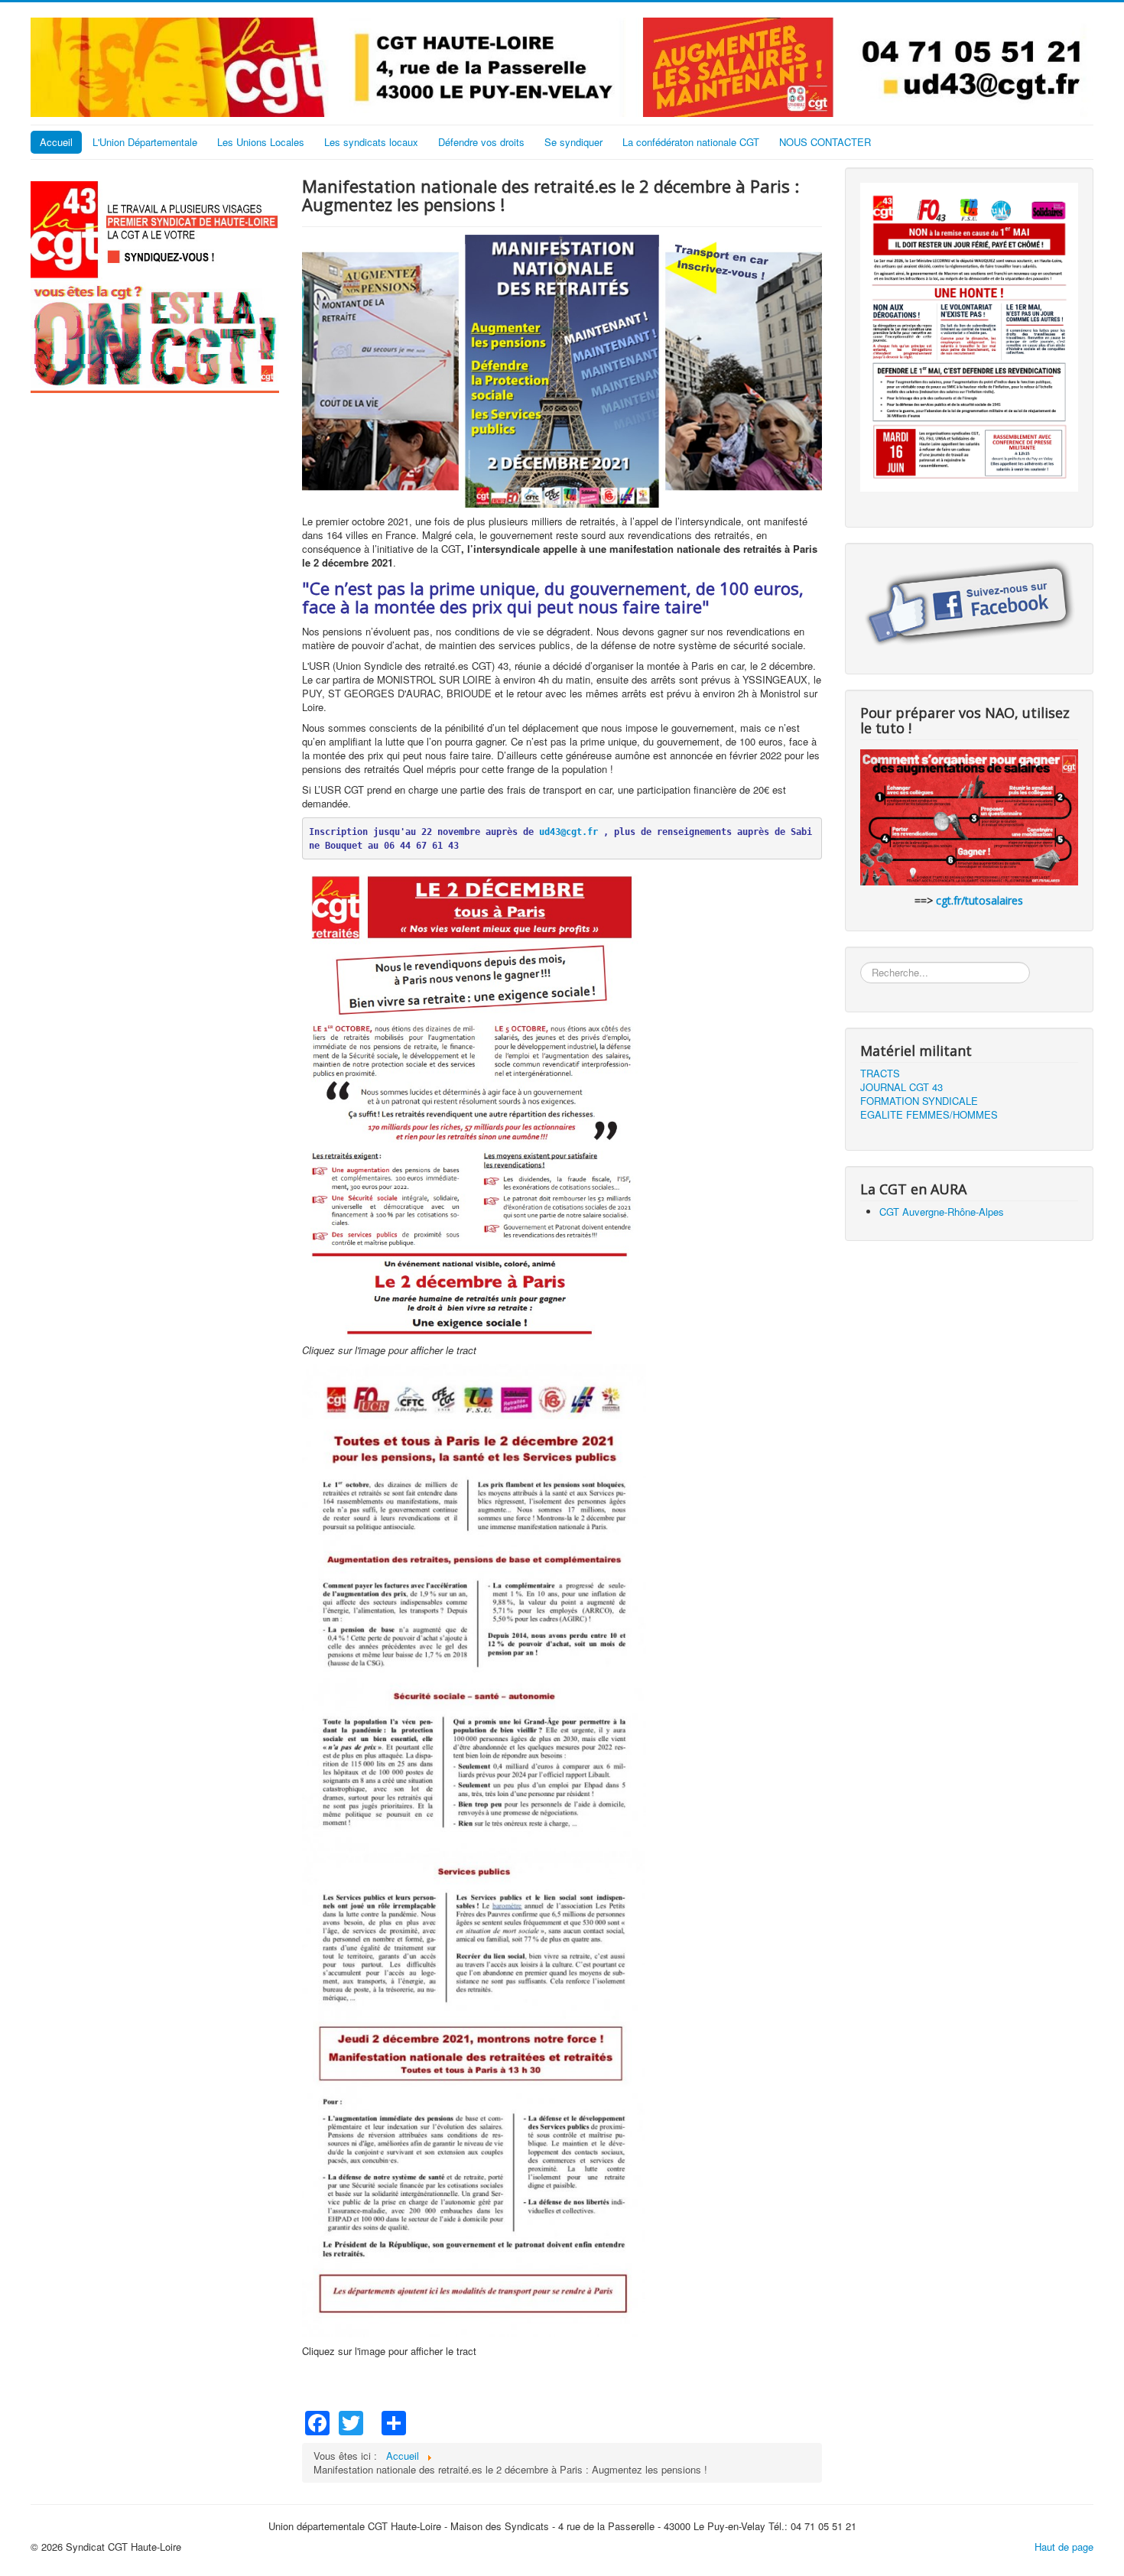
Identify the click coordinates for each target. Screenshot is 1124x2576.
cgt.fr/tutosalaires (979, 900)
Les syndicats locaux (371, 142)
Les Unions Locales (261, 142)
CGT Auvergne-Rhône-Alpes (942, 1212)
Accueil (56, 142)
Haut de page (1064, 2547)
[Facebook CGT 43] (969, 604)
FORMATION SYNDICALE (919, 1101)
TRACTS (880, 1074)
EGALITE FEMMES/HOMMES (929, 1115)
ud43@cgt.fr (568, 832)
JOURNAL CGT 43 (901, 1087)
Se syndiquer (573, 142)
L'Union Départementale (145, 142)
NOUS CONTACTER (825, 142)
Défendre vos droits (481, 142)
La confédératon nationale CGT (691, 142)
